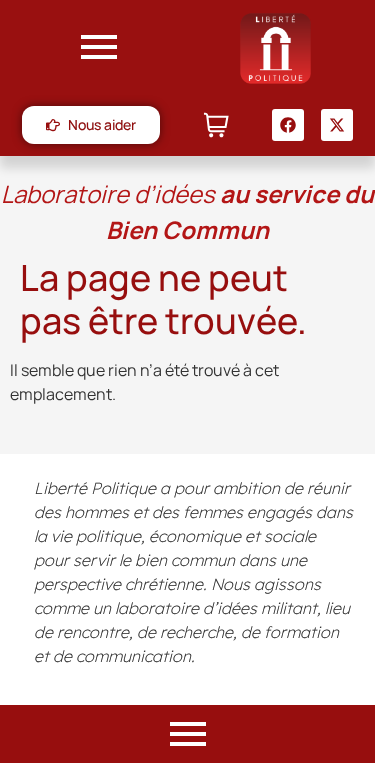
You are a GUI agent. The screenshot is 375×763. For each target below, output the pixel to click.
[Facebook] (288, 125)
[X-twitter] (337, 125)
